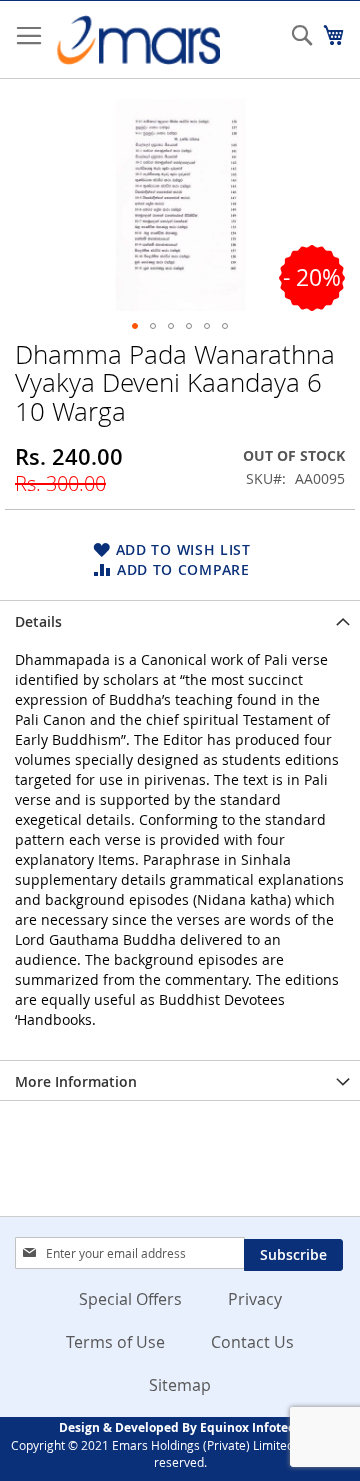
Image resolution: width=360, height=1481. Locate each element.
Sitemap (180, 1385)
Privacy (255, 1299)
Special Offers (130, 1299)
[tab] (180, 620)
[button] (135, 326)
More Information (76, 1081)
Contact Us (252, 1342)
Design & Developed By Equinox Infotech (180, 1427)
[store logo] (137, 40)
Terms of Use (115, 1342)
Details (38, 621)
